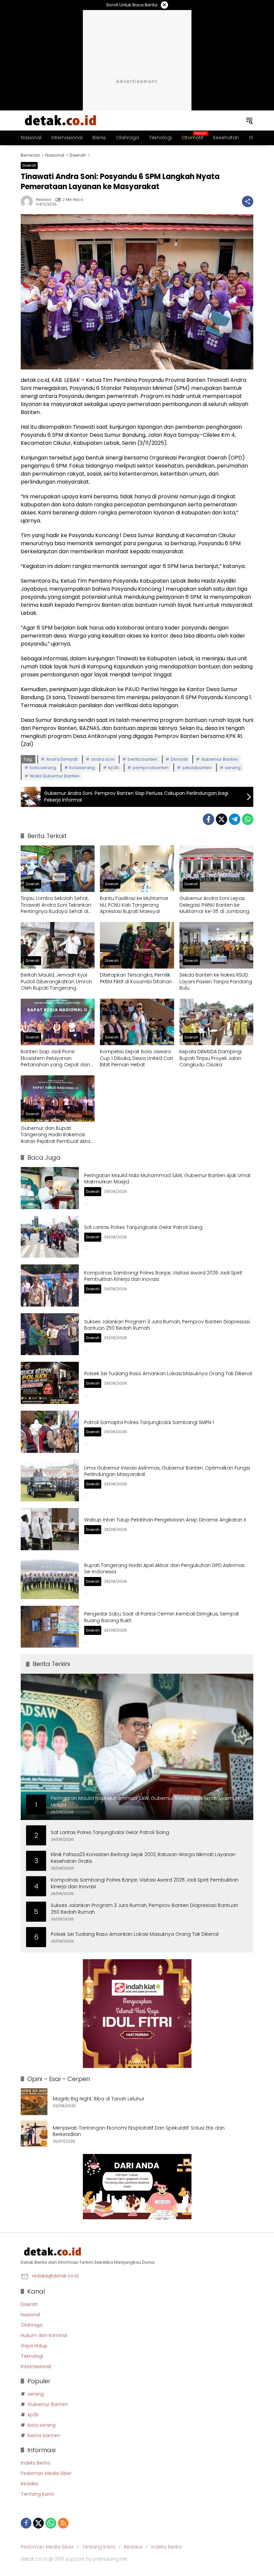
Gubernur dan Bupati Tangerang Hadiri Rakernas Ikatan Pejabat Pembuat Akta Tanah (55, 1135)
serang (233, 768)
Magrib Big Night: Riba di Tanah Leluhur (99, 2099)
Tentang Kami (37, 2494)
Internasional (36, 2366)
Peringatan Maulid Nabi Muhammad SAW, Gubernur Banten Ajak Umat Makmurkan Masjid (167, 1179)
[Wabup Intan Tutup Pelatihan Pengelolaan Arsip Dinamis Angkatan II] (50, 1529)
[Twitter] (222, 819)
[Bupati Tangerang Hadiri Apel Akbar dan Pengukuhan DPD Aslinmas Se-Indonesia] (50, 1578)
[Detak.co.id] (61, 120)
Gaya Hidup (34, 2346)
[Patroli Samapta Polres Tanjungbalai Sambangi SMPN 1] (50, 1432)
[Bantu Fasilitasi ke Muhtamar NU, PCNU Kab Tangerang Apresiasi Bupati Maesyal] (137, 869)
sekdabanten (197, 768)
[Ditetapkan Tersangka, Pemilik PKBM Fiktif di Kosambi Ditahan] (137, 945)
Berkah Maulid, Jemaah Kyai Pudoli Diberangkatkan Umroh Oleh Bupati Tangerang (56, 982)
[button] (249, 120)
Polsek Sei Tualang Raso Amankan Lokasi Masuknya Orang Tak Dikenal (168, 1374)
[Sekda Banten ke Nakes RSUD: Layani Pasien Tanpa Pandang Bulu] (216, 945)
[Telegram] (235, 819)
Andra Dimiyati (62, 759)
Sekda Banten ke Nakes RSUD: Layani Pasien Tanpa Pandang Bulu (216, 982)
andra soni (103, 759)
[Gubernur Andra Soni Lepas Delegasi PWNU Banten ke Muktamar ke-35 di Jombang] (216, 869)
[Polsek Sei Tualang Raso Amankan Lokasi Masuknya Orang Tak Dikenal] (50, 1383)
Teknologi (32, 2356)
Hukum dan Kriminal (44, 2335)
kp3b (114, 768)
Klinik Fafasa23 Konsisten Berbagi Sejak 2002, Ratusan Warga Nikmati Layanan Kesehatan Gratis (143, 1858)
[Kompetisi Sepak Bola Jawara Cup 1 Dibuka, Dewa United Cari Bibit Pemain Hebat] (137, 1022)
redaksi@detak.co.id (55, 2276)
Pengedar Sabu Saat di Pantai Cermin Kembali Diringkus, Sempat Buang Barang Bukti (162, 1617)
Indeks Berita (35, 2463)
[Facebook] (209, 819)
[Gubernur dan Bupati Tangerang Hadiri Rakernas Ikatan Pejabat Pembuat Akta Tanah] (58, 1099)
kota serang (43, 768)
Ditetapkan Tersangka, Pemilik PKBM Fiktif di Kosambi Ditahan (136, 978)
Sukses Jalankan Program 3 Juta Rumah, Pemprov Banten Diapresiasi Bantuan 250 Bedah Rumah (167, 1325)
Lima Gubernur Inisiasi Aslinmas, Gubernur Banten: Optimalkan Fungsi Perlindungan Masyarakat (167, 1471)
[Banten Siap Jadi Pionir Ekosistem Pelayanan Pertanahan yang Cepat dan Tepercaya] (58, 1022)
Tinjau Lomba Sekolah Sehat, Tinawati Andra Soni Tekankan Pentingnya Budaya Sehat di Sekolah (56, 905)
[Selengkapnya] (137, 2252)
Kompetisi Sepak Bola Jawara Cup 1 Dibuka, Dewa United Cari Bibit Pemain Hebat (136, 1058)
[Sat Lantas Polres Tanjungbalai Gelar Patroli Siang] (50, 1237)
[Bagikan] (248, 201)
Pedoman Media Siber (46, 2473)
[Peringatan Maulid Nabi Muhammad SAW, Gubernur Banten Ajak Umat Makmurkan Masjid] (50, 1188)
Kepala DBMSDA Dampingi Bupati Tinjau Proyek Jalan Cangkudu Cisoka (211, 1058)
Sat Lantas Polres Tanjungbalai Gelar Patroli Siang (143, 1227)
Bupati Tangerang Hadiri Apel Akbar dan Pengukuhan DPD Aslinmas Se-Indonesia (164, 1569)
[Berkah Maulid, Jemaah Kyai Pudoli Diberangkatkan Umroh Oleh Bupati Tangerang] (58, 945)
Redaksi (44, 200)
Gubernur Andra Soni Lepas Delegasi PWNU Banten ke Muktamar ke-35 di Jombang (214, 905)
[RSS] (63, 2523)
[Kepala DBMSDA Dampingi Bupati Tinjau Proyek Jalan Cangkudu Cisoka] (216, 1022)
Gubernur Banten (220, 759)
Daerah (29, 165)
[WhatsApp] (248, 819)
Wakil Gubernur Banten (55, 776)
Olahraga (32, 2325)
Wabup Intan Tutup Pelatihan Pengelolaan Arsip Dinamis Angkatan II (165, 1520)
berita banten (143, 759)
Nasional (30, 2315)
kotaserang (82, 768)
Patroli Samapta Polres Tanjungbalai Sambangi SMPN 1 (149, 1422)
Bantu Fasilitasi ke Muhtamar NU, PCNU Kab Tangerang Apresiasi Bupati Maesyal (134, 905)
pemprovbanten (151, 768)
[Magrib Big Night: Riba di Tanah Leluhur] (34, 2102)
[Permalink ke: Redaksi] (28, 201)
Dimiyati (179, 759)
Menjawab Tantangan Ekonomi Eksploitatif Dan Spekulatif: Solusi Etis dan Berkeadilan (139, 2131)
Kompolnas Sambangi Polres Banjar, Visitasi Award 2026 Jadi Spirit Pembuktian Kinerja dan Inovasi (163, 1276)
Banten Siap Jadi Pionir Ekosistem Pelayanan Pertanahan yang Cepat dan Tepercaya (55, 1058)
